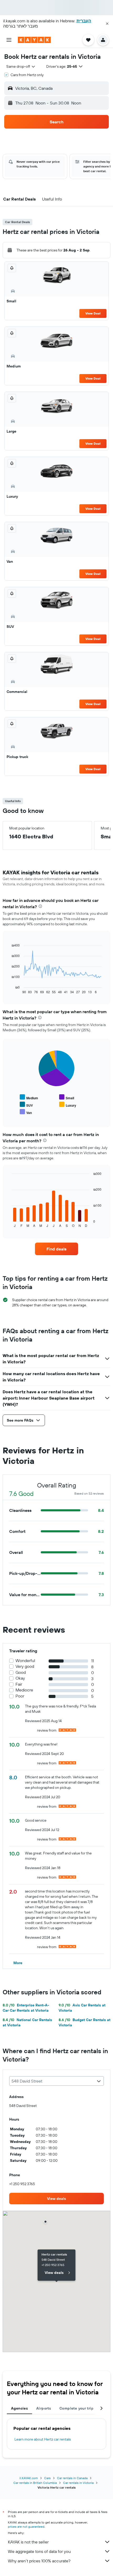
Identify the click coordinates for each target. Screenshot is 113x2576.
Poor (20, 1696)
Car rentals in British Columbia (35, 2483)
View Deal (93, 313)
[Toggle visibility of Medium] (29, 1097)
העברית (84, 21)
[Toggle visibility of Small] (67, 1097)
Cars (47, 2478)
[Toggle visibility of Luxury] (68, 1105)
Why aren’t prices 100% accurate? (39, 2561)
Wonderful (25, 1661)
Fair (19, 1684)
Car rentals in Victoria (78, 2483)
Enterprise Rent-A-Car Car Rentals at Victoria (26, 2008)
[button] (107, 24)
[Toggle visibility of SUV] (26, 1105)
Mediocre (24, 1690)
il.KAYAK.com (29, 2478)
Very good (25, 1666)
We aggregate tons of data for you (39, 2551)
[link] (56, 1249)
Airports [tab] (44, 2408)
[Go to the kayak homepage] (34, 40)
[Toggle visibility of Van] (26, 1112)
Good (21, 1672)
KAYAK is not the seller (28, 2542)
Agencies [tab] (19, 2408)
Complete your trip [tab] (76, 2408)
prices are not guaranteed (26, 2527)
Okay (20, 1678)
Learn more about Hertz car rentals (43, 2439)
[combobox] (21, 66)
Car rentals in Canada (72, 2478)
